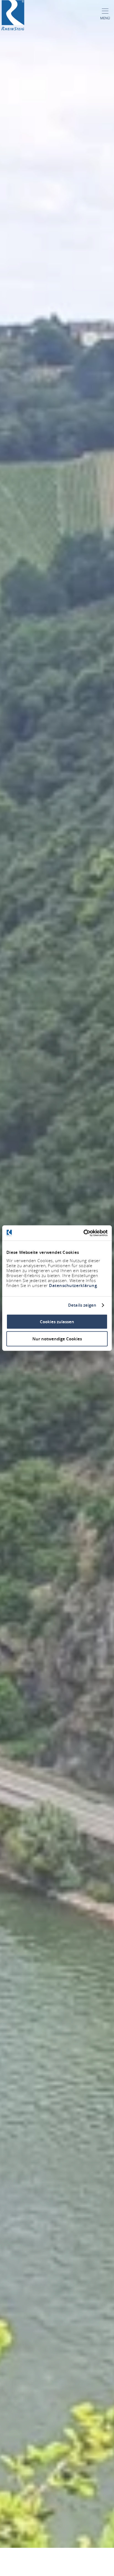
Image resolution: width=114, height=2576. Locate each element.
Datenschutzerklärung (73, 1285)
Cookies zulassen (57, 1321)
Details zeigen (82, 1305)
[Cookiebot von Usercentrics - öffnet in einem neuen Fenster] (83, 1233)
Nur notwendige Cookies (57, 1339)
